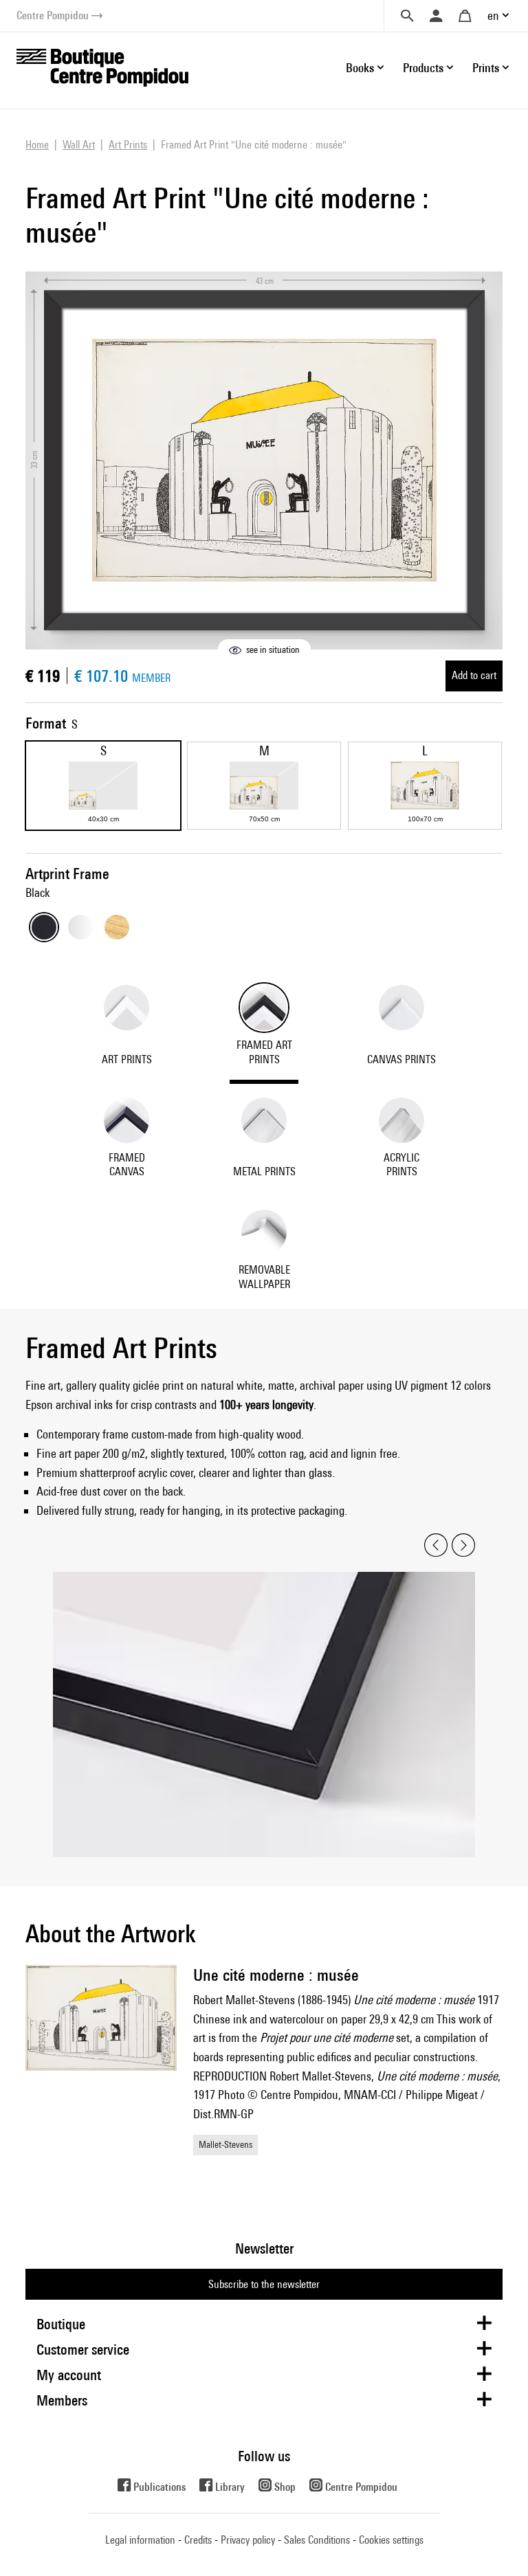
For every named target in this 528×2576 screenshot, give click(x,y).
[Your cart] (465, 16)
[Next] (463, 1545)
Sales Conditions (317, 2540)
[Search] (407, 16)
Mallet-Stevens (225, 2144)
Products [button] (423, 68)
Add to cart (474, 675)
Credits (198, 2540)
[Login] (436, 16)
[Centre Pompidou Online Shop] (102, 66)
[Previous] (436, 1545)
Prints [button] (486, 68)
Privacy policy (248, 2540)
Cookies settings (391, 2540)
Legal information (140, 2540)
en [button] (493, 15)
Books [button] (360, 68)
